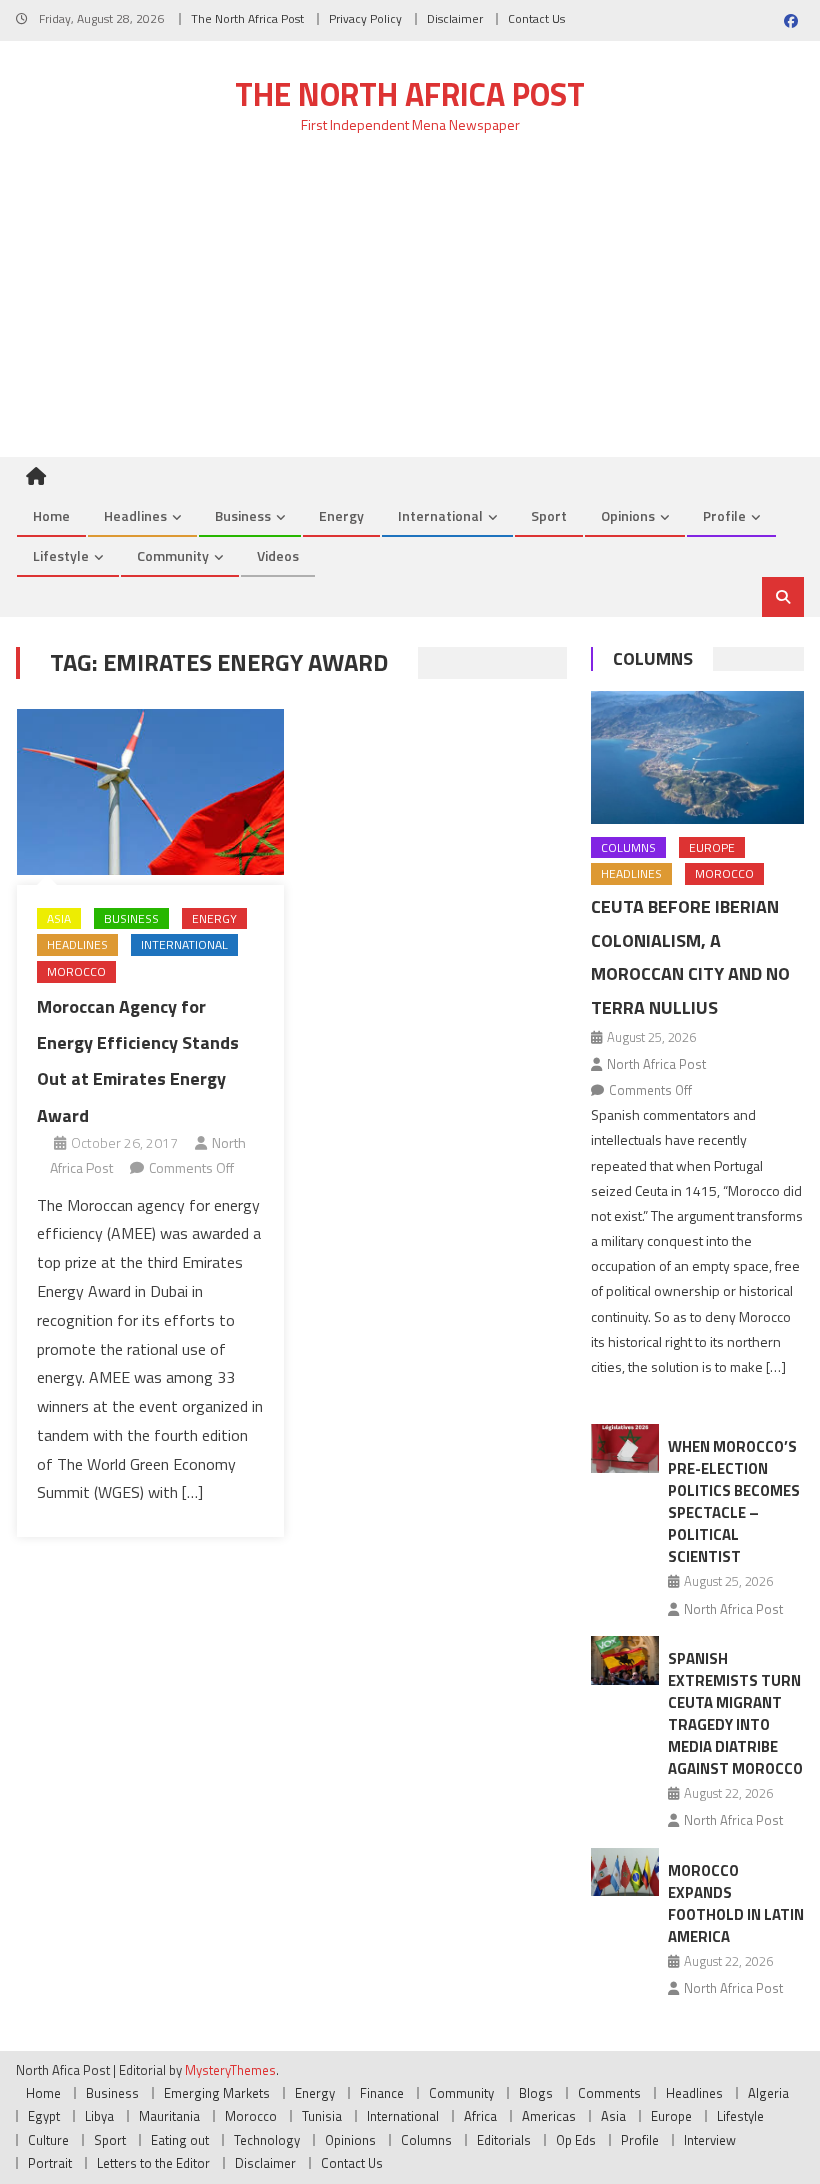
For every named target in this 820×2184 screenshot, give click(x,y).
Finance (382, 2093)
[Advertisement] (410, 307)
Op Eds (576, 2140)
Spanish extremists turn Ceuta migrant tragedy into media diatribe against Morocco (735, 1713)
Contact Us (536, 18)
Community (173, 555)
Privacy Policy (365, 18)
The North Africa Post (247, 18)
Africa (480, 2116)
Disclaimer (455, 18)
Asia (59, 918)
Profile (724, 515)
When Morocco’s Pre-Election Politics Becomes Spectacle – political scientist (734, 1501)
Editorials (504, 2140)
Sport (549, 515)
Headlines (135, 515)
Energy (341, 515)
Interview (710, 2140)
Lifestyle (61, 555)
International (440, 515)
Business (243, 515)
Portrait (50, 2163)
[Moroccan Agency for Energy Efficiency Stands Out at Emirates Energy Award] (150, 792)
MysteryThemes (230, 2070)
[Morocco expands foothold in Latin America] (625, 1872)
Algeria (768, 2093)
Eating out (180, 2140)
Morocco (76, 971)
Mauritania (169, 2116)
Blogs (536, 2093)
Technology (267, 2140)
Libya (99, 2116)
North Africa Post (656, 1064)
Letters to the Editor (153, 2163)
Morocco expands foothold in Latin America (736, 1903)
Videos (278, 555)
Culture (48, 2140)
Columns (653, 658)
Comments (609, 2093)
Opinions (628, 515)
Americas (549, 2116)
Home (51, 515)
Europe (712, 847)
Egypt (44, 2116)
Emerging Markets (217, 2093)
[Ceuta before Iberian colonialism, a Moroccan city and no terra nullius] (697, 757)
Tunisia (322, 2116)
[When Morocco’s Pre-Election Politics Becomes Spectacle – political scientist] (625, 1448)
